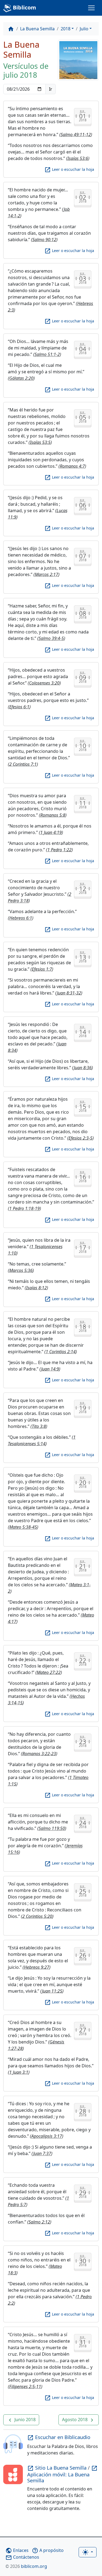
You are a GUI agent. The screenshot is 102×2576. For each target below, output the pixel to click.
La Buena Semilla (37, 29)
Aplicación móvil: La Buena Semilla (62, 2474)
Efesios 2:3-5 (81, 1138)
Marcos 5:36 (21, 1270)
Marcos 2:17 (47, 574)
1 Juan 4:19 (51, 832)
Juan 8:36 (83, 1068)
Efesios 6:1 (19, 707)
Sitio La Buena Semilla (58, 2468)
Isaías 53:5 (40, 442)
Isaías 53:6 (78, 158)
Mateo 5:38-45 (23, 1527)
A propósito (48, 2550)
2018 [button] (66, 29)
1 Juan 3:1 (19, 2072)
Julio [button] (84, 29)
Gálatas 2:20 (21, 378)
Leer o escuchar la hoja (69, 169)
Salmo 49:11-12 (76, 135)
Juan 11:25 (52, 1991)
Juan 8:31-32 (69, 993)
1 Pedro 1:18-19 (24, 1208)
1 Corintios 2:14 (61, 1352)
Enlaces (17, 2550)
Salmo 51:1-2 (47, 354)
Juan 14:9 (50, 1369)
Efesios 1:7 (42, 969)
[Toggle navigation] (91, 8)
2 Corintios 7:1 (23, 764)
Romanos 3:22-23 (39, 1754)
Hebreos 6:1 (21, 918)
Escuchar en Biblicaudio (59, 2437)
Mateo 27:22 (49, 1672)
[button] (21, 2420)
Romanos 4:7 (72, 466)
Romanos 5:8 (53, 815)
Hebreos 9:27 (37, 1967)
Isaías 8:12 (36, 1288)
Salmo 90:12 (44, 240)
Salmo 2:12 (39, 2222)
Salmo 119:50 (52, 1828)
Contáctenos (22, 2557)
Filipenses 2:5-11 (25, 2387)
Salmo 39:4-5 (51, 638)
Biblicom (24, 7)
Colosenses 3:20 (44, 683)
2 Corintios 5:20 (37, 1916)
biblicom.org (26, 2566)
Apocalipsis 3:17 (47, 2136)
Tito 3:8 (39, 1426)
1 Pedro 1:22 (59, 850)
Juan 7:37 (42, 2153)
